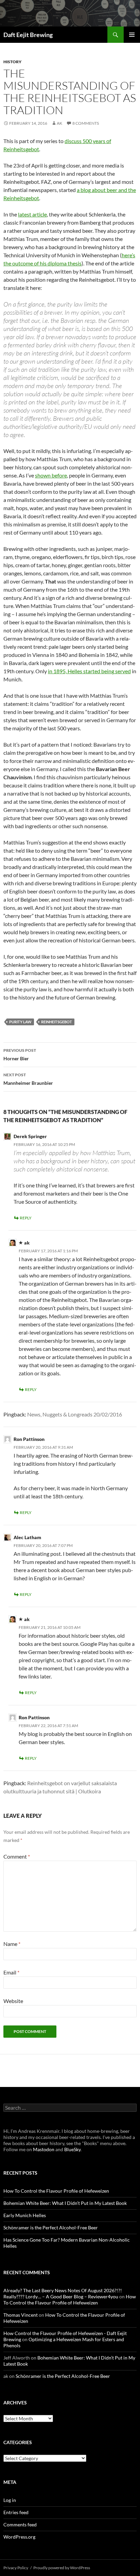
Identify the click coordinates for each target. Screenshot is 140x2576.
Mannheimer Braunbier (28, 1079)
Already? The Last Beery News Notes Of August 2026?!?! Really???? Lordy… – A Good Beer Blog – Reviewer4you (63, 2293)
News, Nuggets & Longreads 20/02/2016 (75, 1414)
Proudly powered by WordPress (62, 2568)
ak (59, 123)
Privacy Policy (16, 2568)
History (12, 62)
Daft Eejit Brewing (28, 35)
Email (11, 1972)
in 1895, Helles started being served (89, 671)
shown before (51, 475)
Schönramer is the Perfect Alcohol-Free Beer (51, 2227)
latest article (32, 214)
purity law (20, 1022)
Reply (26, 1218)
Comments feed (20, 2525)
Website (13, 2001)
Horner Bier (20, 1055)
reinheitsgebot (57, 1022)
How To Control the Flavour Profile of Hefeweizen (56, 2191)
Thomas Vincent (21, 2315)
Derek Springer (30, 1136)
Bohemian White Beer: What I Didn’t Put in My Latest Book (65, 2203)
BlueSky (72, 2149)
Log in (10, 2500)
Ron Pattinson (29, 1439)
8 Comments (86, 123)
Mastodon (44, 2149)
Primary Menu (132, 35)
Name (12, 1944)
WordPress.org (19, 2537)
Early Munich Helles (25, 2215)
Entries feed (16, 2512)
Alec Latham (27, 1537)
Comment (17, 1856)
